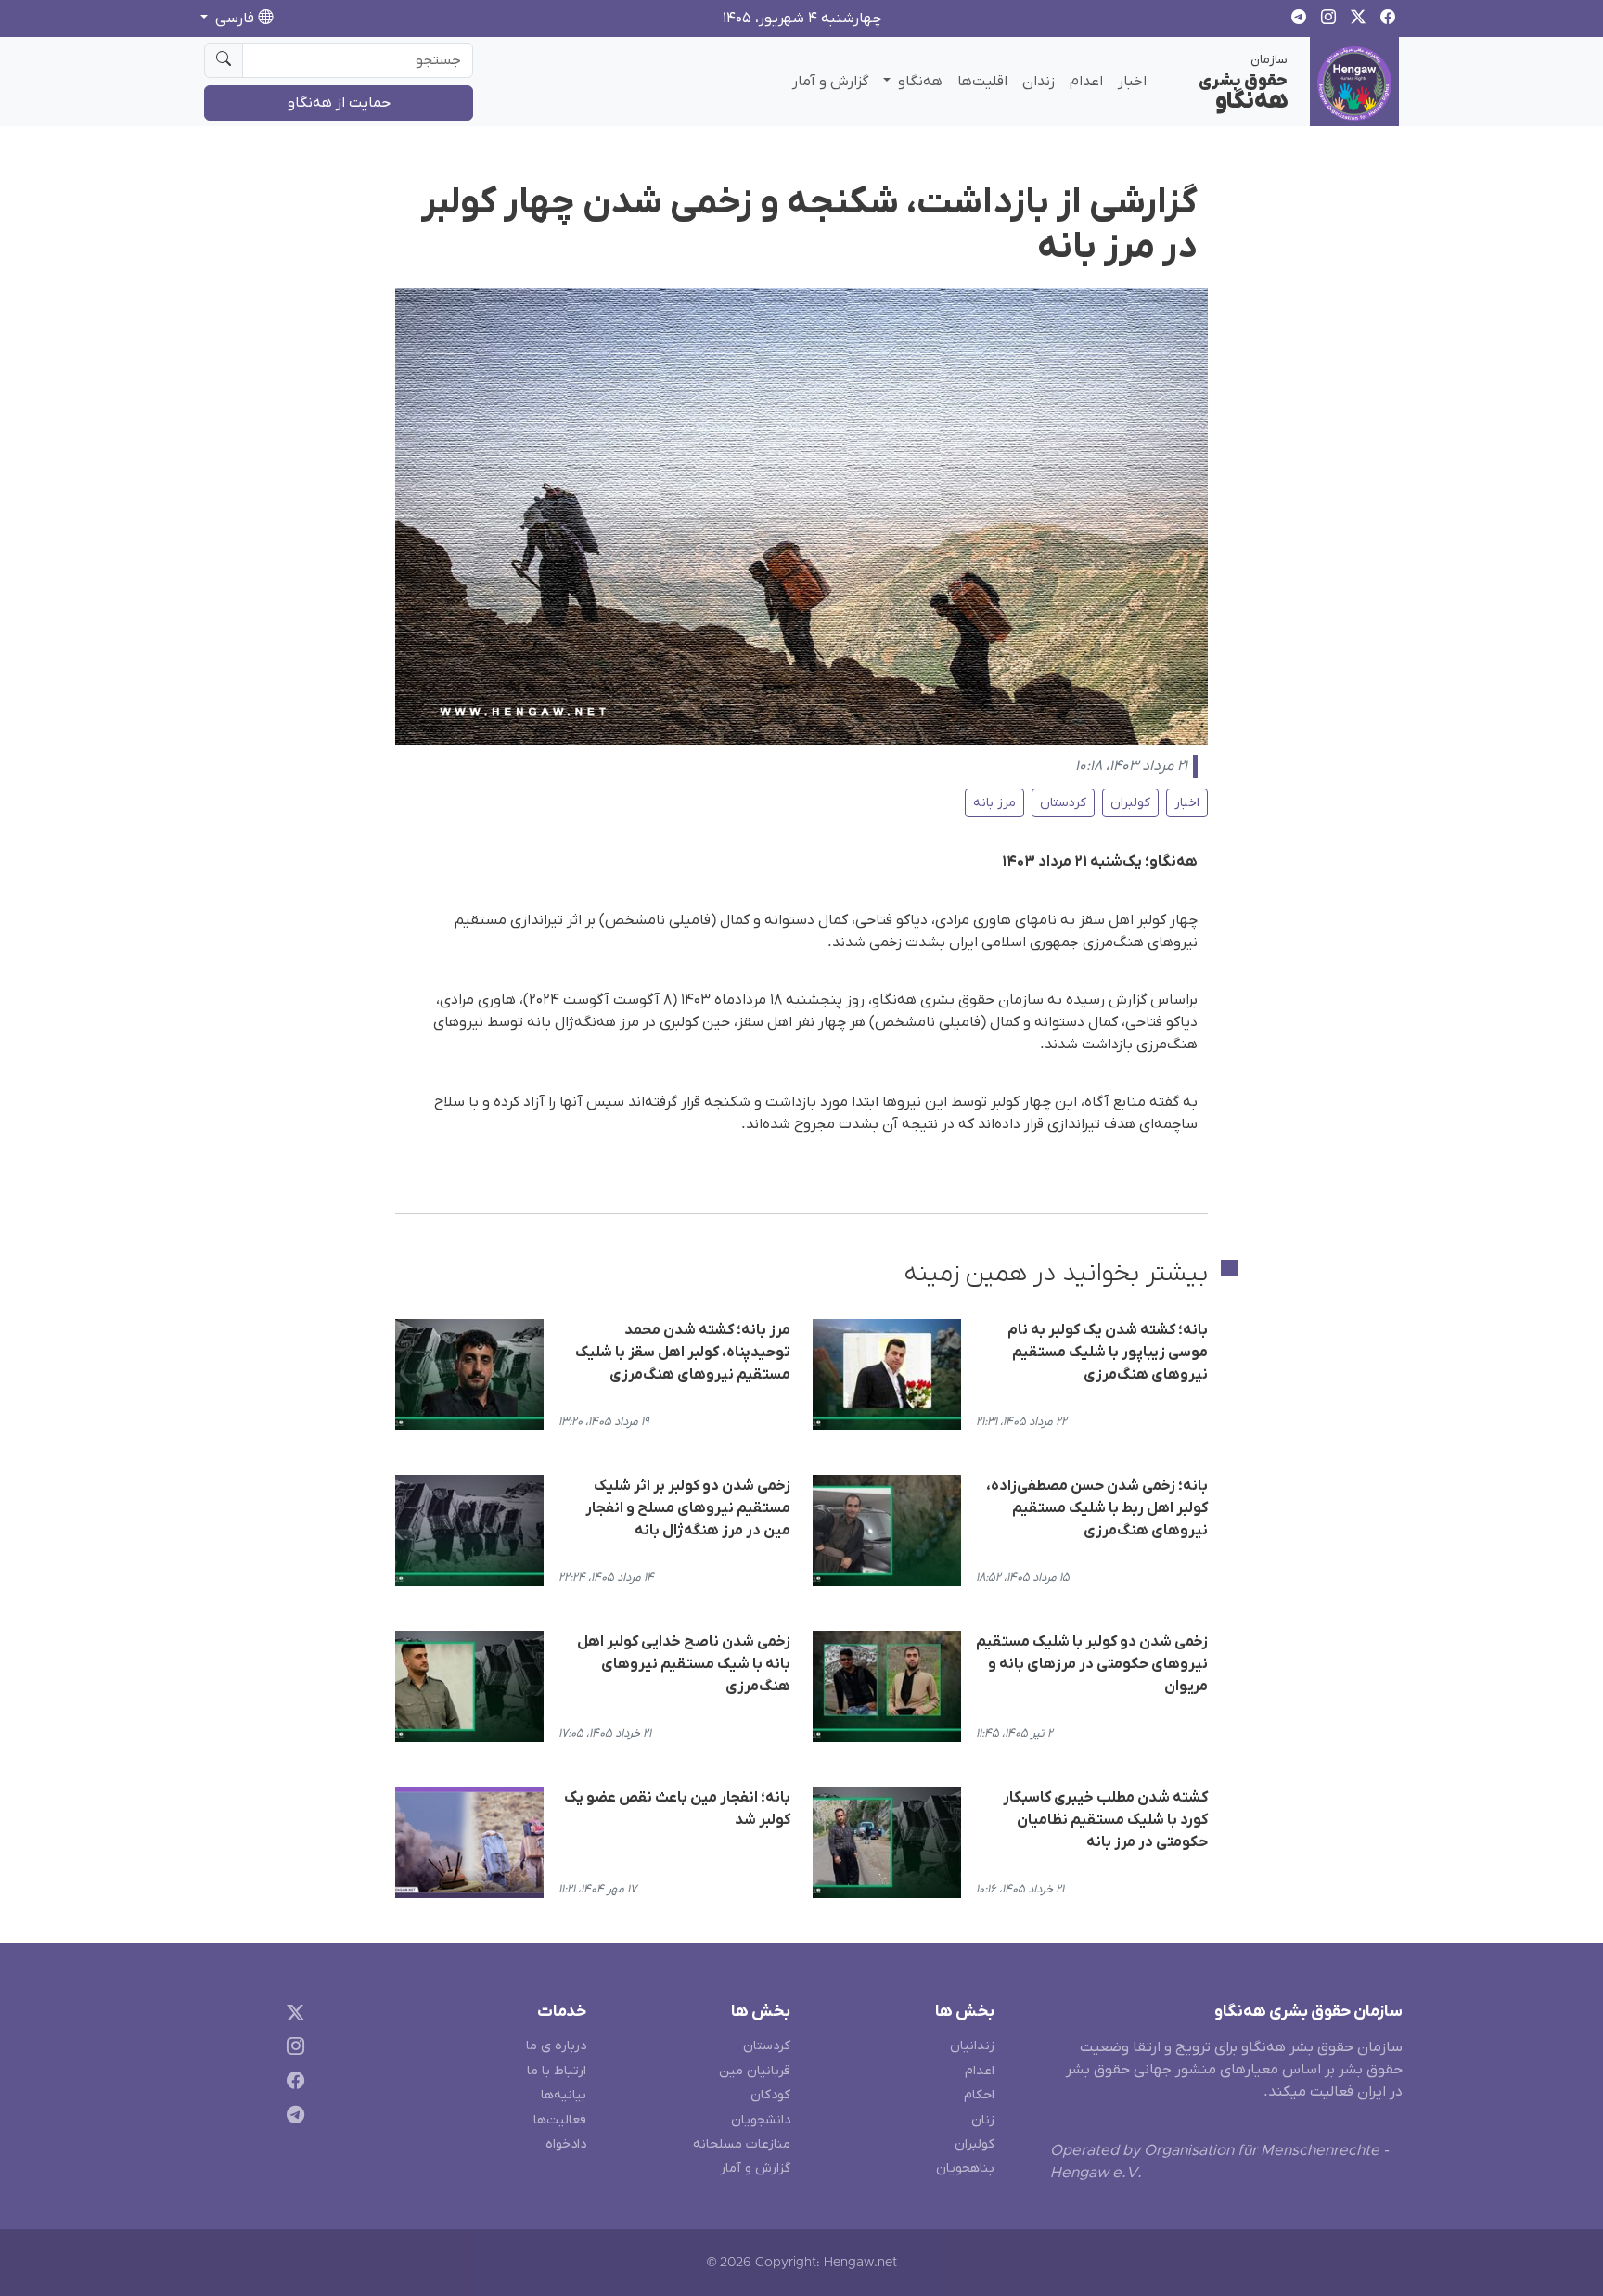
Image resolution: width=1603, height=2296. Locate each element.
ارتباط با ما (557, 2071)
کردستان (1063, 803)
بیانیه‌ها (564, 2095)
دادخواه (566, 2144)
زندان (1039, 82)
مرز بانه (994, 803)
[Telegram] (292, 2118)
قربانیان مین (755, 2071)
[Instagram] (292, 2050)
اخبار (1132, 82)
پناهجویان (965, 2168)
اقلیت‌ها (982, 82)
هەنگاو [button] (918, 82)
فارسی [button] (235, 19)
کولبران (1130, 803)
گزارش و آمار (830, 82)
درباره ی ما (556, 2046)
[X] (292, 2015)
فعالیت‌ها (560, 2120)
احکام (979, 2095)
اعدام (1086, 82)
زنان (983, 2120)
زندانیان (972, 2046)
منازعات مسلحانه (742, 2144)
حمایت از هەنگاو (339, 103)
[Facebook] (292, 2084)
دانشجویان (761, 2120)
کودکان (770, 2095)
